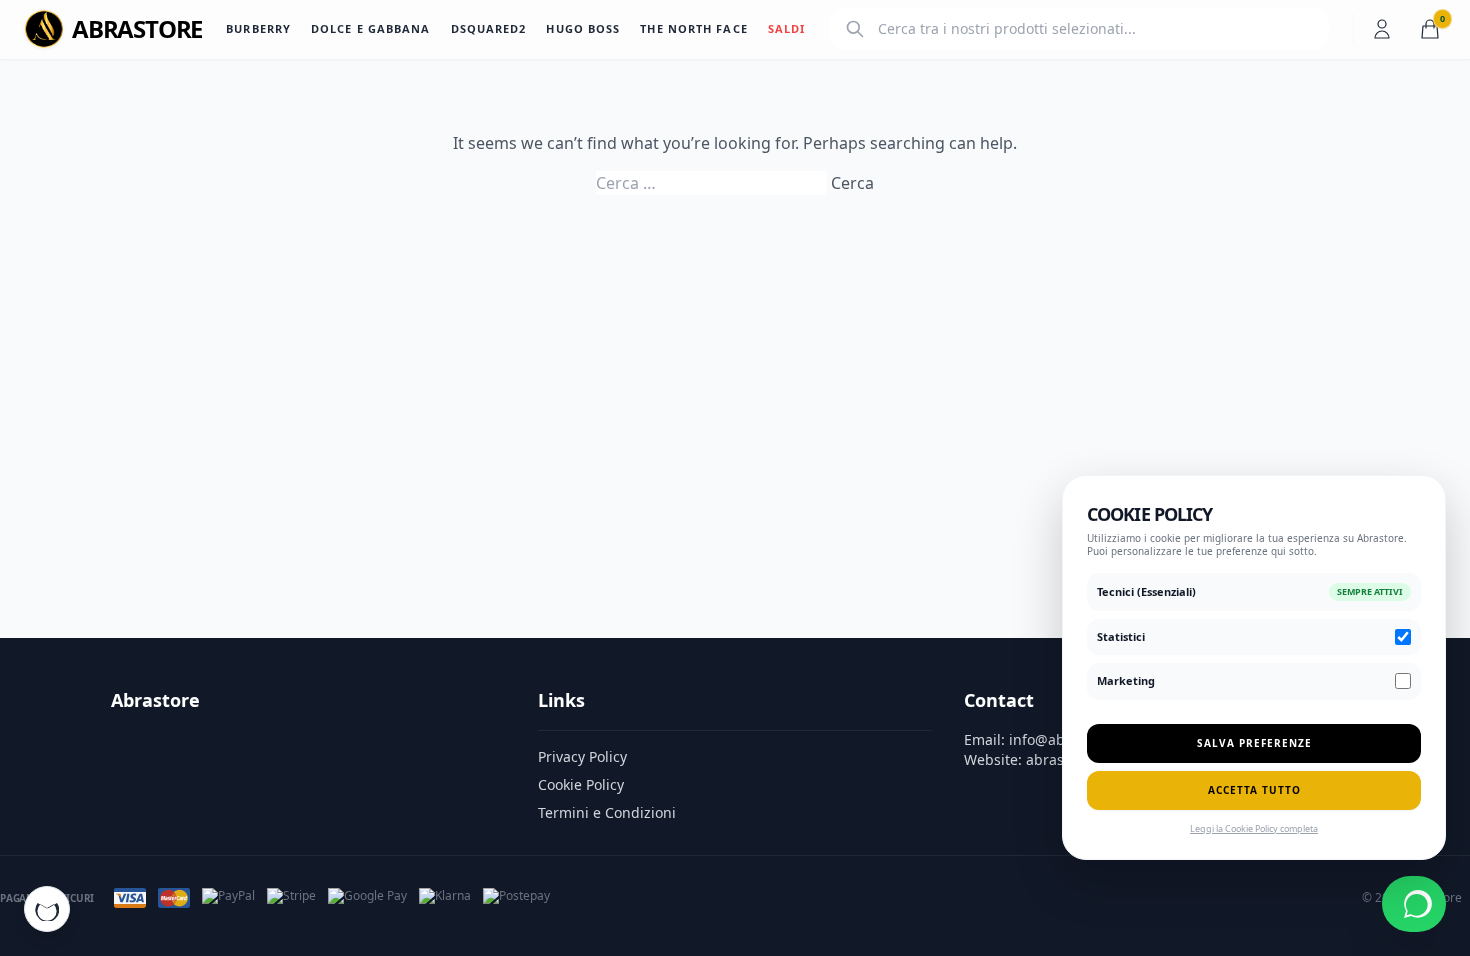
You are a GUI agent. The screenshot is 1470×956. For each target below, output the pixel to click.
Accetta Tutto (1254, 790)
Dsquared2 (489, 28)
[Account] (1382, 29)
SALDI (787, 28)
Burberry (258, 28)
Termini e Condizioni (607, 812)
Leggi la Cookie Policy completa (1254, 828)
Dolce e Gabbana (371, 28)
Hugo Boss (583, 28)
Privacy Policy (582, 756)
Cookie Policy (581, 784)
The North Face (693, 28)
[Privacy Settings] (47, 909)
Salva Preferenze (1254, 743)
